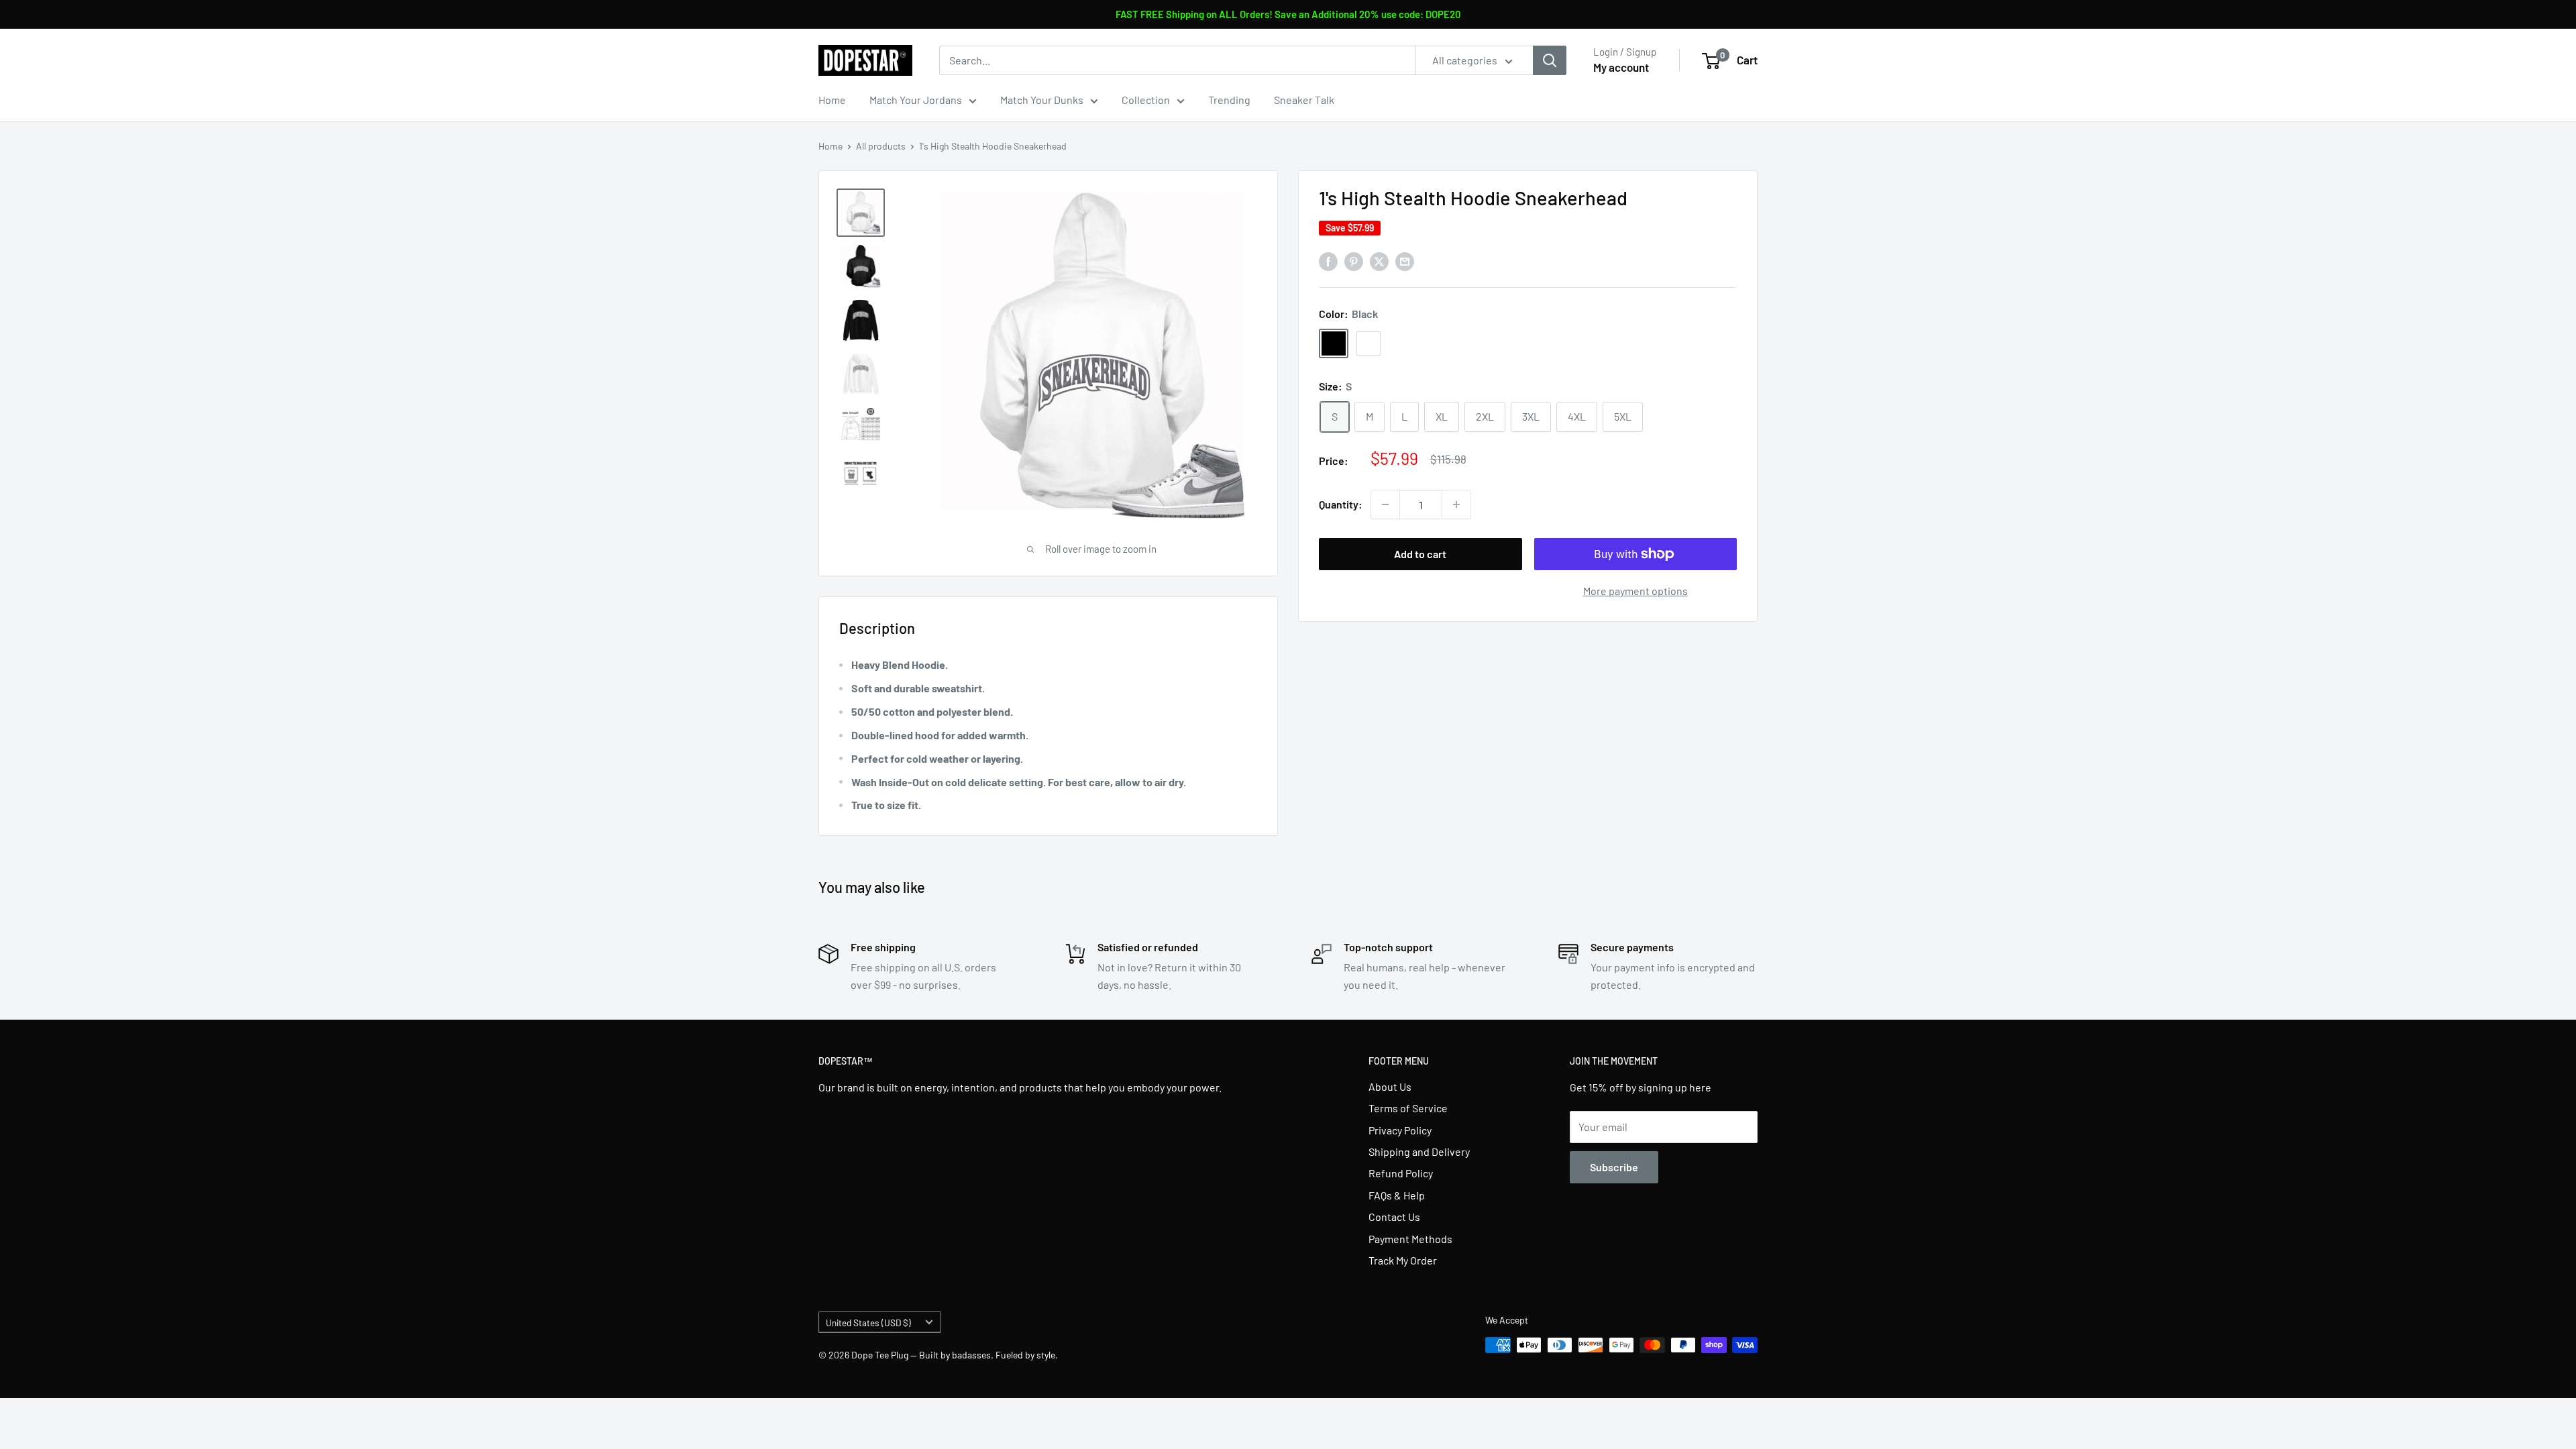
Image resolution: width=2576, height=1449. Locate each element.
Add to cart (1420, 554)
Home (832, 100)
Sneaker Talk (1304, 100)
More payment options (1635, 591)
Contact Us (1394, 1217)
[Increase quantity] (1456, 504)
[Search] (1550, 60)
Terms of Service (1408, 1108)
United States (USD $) (868, 1323)
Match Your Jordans (916, 100)
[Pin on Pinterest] (1354, 261)
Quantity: (1341, 504)
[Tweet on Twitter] (1379, 261)
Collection (1146, 100)
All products (881, 146)
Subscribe (1614, 1167)
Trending (1229, 100)
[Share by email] (1405, 261)
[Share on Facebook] (1328, 261)
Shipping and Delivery (1419, 1151)
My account (1621, 67)
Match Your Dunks (1042, 100)
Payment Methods (1410, 1239)
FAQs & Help (1397, 1195)
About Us (1390, 1086)
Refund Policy (1401, 1173)
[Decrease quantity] (1385, 504)
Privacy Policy (1400, 1130)
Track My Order (1403, 1260)
